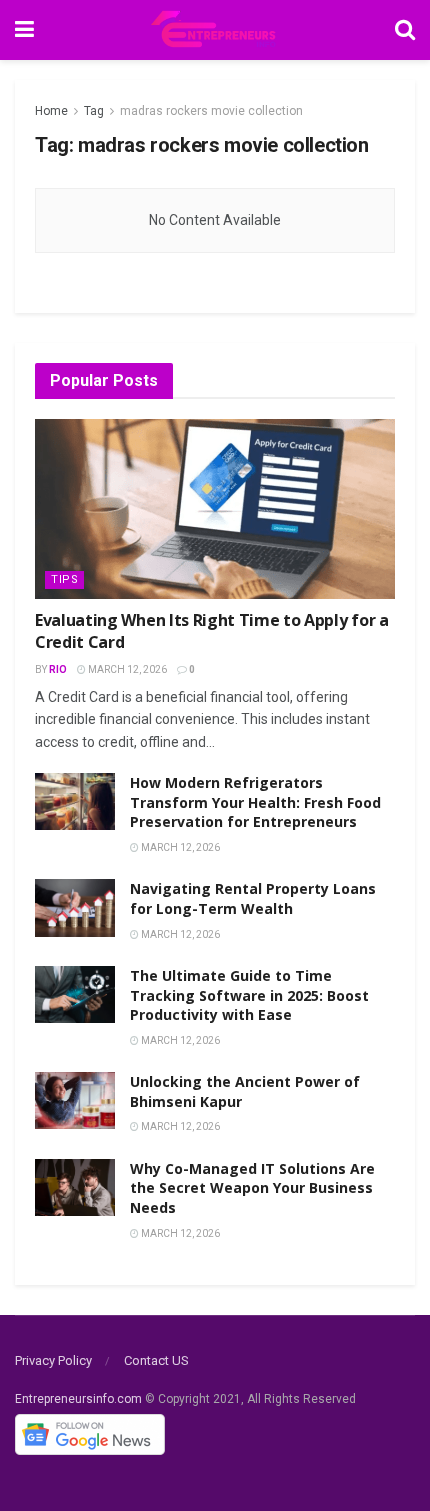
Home (51, 111)
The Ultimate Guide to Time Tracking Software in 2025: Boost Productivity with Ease (249, 995)
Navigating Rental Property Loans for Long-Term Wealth (253, 898)
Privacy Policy (53, 1360)
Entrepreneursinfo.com (78, 1399)
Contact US (156, 1360)
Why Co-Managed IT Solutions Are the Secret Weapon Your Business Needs (252, 1188)
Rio (58, 669)
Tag (94, 111)
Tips (64, 579)
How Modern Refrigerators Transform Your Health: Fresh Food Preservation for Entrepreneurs (255, 802)
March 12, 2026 (126, 669)
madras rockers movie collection (211, 111)
